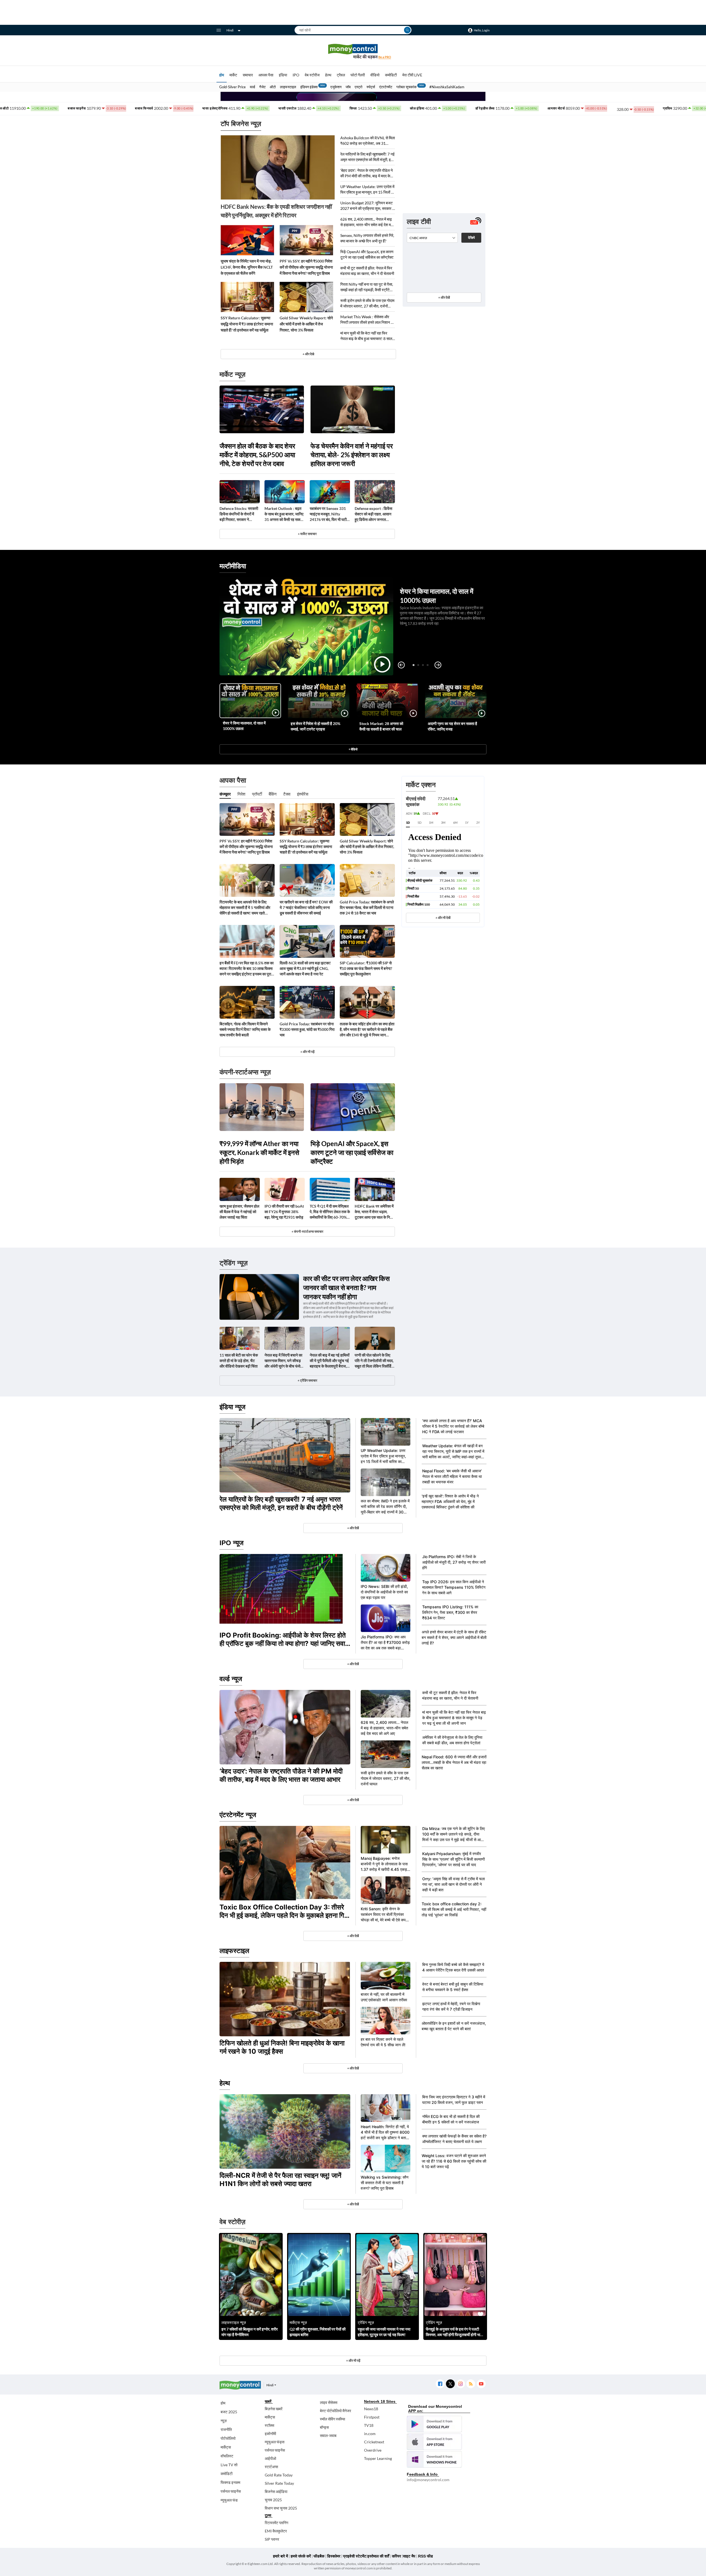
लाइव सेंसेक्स (329, 2402)
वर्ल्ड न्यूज (231, 1679)
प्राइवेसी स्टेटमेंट (355, 2556)
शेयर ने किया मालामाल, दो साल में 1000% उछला (244, 726)
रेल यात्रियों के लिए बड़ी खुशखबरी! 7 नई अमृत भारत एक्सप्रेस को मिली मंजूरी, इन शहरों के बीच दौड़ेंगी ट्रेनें (367, 157)
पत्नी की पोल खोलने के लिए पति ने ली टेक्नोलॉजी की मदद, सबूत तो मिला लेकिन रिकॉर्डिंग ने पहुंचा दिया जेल (374, 1361)
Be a (385, 57)
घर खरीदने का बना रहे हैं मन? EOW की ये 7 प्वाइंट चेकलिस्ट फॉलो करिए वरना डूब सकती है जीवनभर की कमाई (306, 907)
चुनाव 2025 (273, 2500)
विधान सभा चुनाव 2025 (281, 2508)
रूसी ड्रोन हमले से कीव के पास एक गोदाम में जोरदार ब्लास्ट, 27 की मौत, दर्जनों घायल (367, 303)
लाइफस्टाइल (288, 87)
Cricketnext (374, 2442)
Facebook (440, 2384)
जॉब (348, 87)
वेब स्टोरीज (312, 75)
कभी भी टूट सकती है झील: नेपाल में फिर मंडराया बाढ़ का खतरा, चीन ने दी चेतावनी (367, 271)
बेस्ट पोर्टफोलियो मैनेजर (335, 2411)
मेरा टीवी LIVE (412, 75)
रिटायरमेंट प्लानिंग (276, 2523)
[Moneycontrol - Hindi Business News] (353, 51)
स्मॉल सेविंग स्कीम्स (332, 2419)
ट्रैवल (341, 75)
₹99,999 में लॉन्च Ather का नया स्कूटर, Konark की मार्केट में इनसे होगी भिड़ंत (259, 1152)
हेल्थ (328, 75)
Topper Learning (378, 2458)
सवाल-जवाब (328, 2435)
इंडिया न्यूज (232, 1407)
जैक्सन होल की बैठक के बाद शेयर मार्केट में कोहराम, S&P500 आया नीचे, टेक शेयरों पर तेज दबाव (257, 455)
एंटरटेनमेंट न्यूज (238, 1815)
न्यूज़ (224, 2421)
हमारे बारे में (280, 2556)
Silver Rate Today (279, 2483)
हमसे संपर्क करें (301, 2556)
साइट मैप (409, 2556)
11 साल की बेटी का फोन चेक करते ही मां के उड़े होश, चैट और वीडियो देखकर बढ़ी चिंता (239, 1361)
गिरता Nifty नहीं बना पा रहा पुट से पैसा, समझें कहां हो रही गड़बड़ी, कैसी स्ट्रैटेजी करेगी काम (367, 287)
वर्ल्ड (252, 87)
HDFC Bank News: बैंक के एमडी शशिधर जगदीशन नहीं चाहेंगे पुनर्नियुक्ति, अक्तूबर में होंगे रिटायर (276, 211)
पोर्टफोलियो (228, 2438)
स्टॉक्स (269, 2425)
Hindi (230, 30)
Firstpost (372, 2417)
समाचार (248, 75)
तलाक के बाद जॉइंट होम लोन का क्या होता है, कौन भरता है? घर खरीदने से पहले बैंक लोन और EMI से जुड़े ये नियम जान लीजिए (367, 1030)
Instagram (460, 2384)
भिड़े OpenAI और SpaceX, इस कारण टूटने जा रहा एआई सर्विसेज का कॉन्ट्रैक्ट (367, 254)
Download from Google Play (434, 2424)
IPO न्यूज (232, 1543)
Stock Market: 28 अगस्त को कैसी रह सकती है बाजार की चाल (381, 726)
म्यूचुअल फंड (229, 2500)
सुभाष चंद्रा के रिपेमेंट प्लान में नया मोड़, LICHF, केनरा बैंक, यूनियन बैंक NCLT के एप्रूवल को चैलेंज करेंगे (247, 267)
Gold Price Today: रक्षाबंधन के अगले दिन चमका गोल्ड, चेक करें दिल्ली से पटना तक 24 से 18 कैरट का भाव (367, 907)
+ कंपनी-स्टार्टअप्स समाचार (307, 1231)
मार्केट (233, 75)
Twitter (450, 2384)
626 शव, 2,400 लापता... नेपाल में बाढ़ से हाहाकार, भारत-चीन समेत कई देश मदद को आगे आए (367, 222)
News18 (371, 2409)
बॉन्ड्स (324, 2427)
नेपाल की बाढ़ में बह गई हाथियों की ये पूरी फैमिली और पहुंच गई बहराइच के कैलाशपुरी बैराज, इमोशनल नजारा (330, 1361)
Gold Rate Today (279, 2475)
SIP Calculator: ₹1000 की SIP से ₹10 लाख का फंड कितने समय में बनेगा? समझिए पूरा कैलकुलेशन (366, 968)
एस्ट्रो (359, 87)
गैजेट (262, 87)
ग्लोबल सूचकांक (407, 87)
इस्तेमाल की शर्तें (378, 2556)
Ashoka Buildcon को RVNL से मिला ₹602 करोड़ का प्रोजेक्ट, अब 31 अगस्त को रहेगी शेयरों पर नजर (368, 141)
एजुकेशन (336, 87)
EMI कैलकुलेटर (276, 2531)
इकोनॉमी (270, 2434)
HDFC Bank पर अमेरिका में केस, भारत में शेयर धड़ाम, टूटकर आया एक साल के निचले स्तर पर (375, 1212)
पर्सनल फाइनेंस (231, 2491)
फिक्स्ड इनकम (230, 2482)
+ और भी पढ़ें (307, 1052)
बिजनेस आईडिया (276, 2491)
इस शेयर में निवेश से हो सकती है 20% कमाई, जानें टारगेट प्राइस (315, 726)
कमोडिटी (391, 75)
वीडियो (375, 75)
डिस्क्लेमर (334, 2556)
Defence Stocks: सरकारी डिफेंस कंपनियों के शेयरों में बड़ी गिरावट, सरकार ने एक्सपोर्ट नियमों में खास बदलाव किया (239, 514)
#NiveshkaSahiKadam (447, 87)
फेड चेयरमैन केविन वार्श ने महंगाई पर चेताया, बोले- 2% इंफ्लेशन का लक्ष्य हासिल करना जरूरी (352, 455)
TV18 (369, 2425)
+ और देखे (308, 354)
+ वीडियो (353, 749)
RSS (471, 2384)
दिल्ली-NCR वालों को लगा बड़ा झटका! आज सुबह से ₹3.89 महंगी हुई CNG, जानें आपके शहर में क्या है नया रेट (305, 968)
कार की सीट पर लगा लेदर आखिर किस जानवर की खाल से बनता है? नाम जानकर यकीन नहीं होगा (346, 1287)
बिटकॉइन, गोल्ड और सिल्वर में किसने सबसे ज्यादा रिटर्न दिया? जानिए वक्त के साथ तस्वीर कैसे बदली (245, 1029)
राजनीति (226, 2429)
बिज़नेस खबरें (274, 2409)
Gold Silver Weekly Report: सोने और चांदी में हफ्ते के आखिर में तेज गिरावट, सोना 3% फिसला (306, 324)
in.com (370, 2434)
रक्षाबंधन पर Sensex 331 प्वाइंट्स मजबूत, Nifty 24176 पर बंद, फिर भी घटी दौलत (328, 514)
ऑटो (273, 87)
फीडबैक (319, 2556)
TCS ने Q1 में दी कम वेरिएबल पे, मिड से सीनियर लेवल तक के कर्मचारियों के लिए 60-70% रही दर (330, 1212)
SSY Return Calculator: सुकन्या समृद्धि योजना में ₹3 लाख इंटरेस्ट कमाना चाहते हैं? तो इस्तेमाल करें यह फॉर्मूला (247, 324)
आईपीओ (270, 2458)
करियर (396, 2556)
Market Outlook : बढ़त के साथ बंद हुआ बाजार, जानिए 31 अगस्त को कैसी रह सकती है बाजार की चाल (284, 514)
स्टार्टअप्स (271, 2467)
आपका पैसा (266, 75)
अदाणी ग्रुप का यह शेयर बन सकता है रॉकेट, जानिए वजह (452, 726)
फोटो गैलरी (358, 75)
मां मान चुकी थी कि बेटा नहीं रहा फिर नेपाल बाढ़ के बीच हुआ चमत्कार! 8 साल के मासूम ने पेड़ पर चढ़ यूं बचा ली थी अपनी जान (366, 336)
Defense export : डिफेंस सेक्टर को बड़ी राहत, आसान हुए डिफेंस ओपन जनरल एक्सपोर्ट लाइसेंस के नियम (373, 514)
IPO (296, 75)
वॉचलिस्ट (227, 2456)
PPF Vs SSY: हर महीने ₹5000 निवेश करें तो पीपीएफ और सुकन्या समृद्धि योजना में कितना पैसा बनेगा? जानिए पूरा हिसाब (306, 267)
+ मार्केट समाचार (307, 534)
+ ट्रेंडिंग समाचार (307, 1380)
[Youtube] (481, 2384)
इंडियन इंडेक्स (309, 87)
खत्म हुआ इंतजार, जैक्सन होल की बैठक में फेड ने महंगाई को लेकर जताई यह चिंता (239, 1212)
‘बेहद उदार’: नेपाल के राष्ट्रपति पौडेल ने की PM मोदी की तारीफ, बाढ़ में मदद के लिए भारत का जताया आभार (367, 173)
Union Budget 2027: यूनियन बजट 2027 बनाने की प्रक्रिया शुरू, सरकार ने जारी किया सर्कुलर (367, 206)
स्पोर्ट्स (371, 87)
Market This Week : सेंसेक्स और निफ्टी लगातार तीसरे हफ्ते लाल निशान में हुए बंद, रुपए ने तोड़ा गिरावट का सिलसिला (367, 320)
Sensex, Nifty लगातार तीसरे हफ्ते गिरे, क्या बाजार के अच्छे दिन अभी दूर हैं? (367, 238)
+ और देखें (444, 297)
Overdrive (373, 2450)
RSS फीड (426, 2556)
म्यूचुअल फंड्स (275, 2442)
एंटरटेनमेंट (386, 87)
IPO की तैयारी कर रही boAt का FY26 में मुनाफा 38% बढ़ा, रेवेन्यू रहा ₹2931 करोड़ (284, 1212)
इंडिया (283, 75)
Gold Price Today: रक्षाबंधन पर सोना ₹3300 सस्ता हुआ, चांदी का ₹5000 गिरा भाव (307, 1029)
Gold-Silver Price (232, 87)
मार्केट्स (226, 2447)
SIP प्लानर (272, 2539)
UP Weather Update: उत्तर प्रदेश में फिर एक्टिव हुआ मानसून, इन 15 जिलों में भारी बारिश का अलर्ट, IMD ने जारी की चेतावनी (367, 190)
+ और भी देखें (443, 918)
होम (222, 75)
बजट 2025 (229, 2412)
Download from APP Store (434, 2442)
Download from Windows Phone (434, 2459)
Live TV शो (229, 2465)
